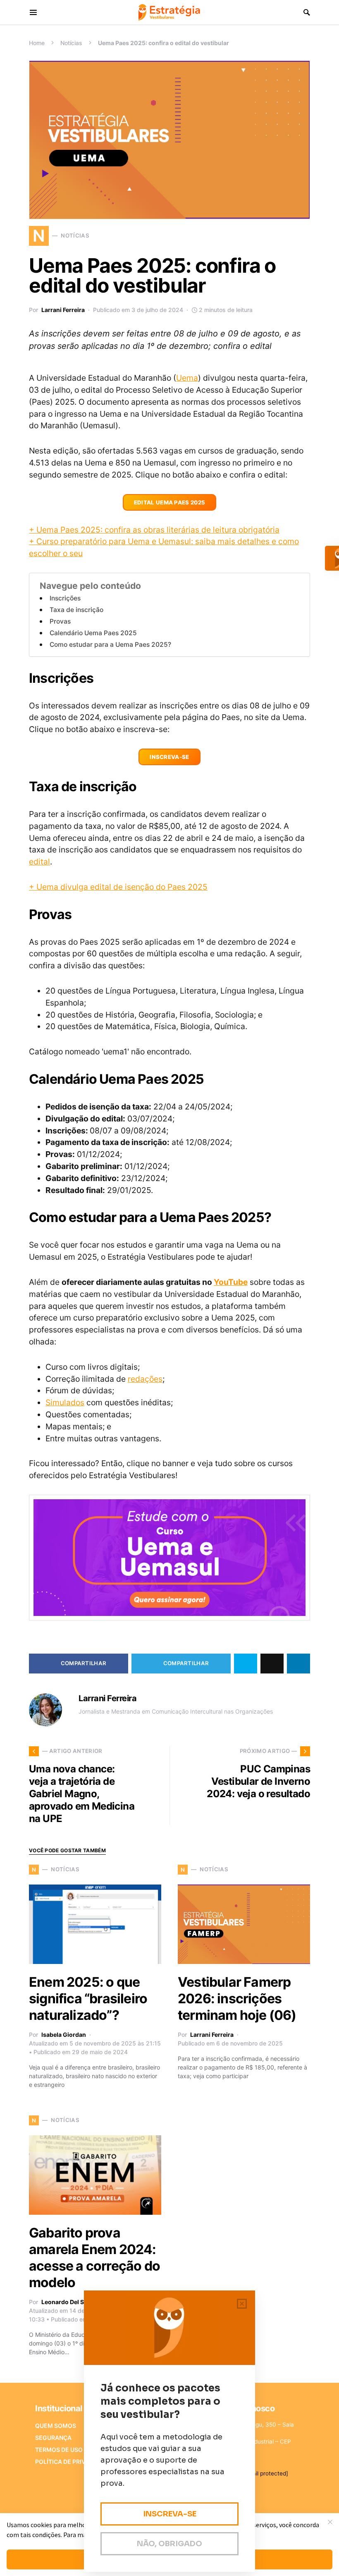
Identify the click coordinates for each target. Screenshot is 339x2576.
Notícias (71, 43)
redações (145, 1379)
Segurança (53, 2438)
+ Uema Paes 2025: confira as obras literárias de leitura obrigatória (154, 530)
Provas (60, 621)
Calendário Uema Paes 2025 (93, 633)
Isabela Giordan (64, 2035)
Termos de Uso (59, 2450)
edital (39, 862)
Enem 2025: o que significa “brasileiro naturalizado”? (88, 1999)
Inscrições (65, 598)
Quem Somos (56, 2426)
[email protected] (265, 2473)
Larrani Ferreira (63, 310)
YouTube (231, 1282)
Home (37, 43)
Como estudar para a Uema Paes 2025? (110, 645)
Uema (187, 378)
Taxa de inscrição (76, 610)
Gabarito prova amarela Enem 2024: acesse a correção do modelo (94, 2258)
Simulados (65, 1402)
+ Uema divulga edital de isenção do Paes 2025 (118, 887)
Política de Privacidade (73, 2462)
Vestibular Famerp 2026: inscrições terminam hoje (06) (237, 1999)
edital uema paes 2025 (170, 502)
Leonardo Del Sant (67, 2302)
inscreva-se (169, 757)
